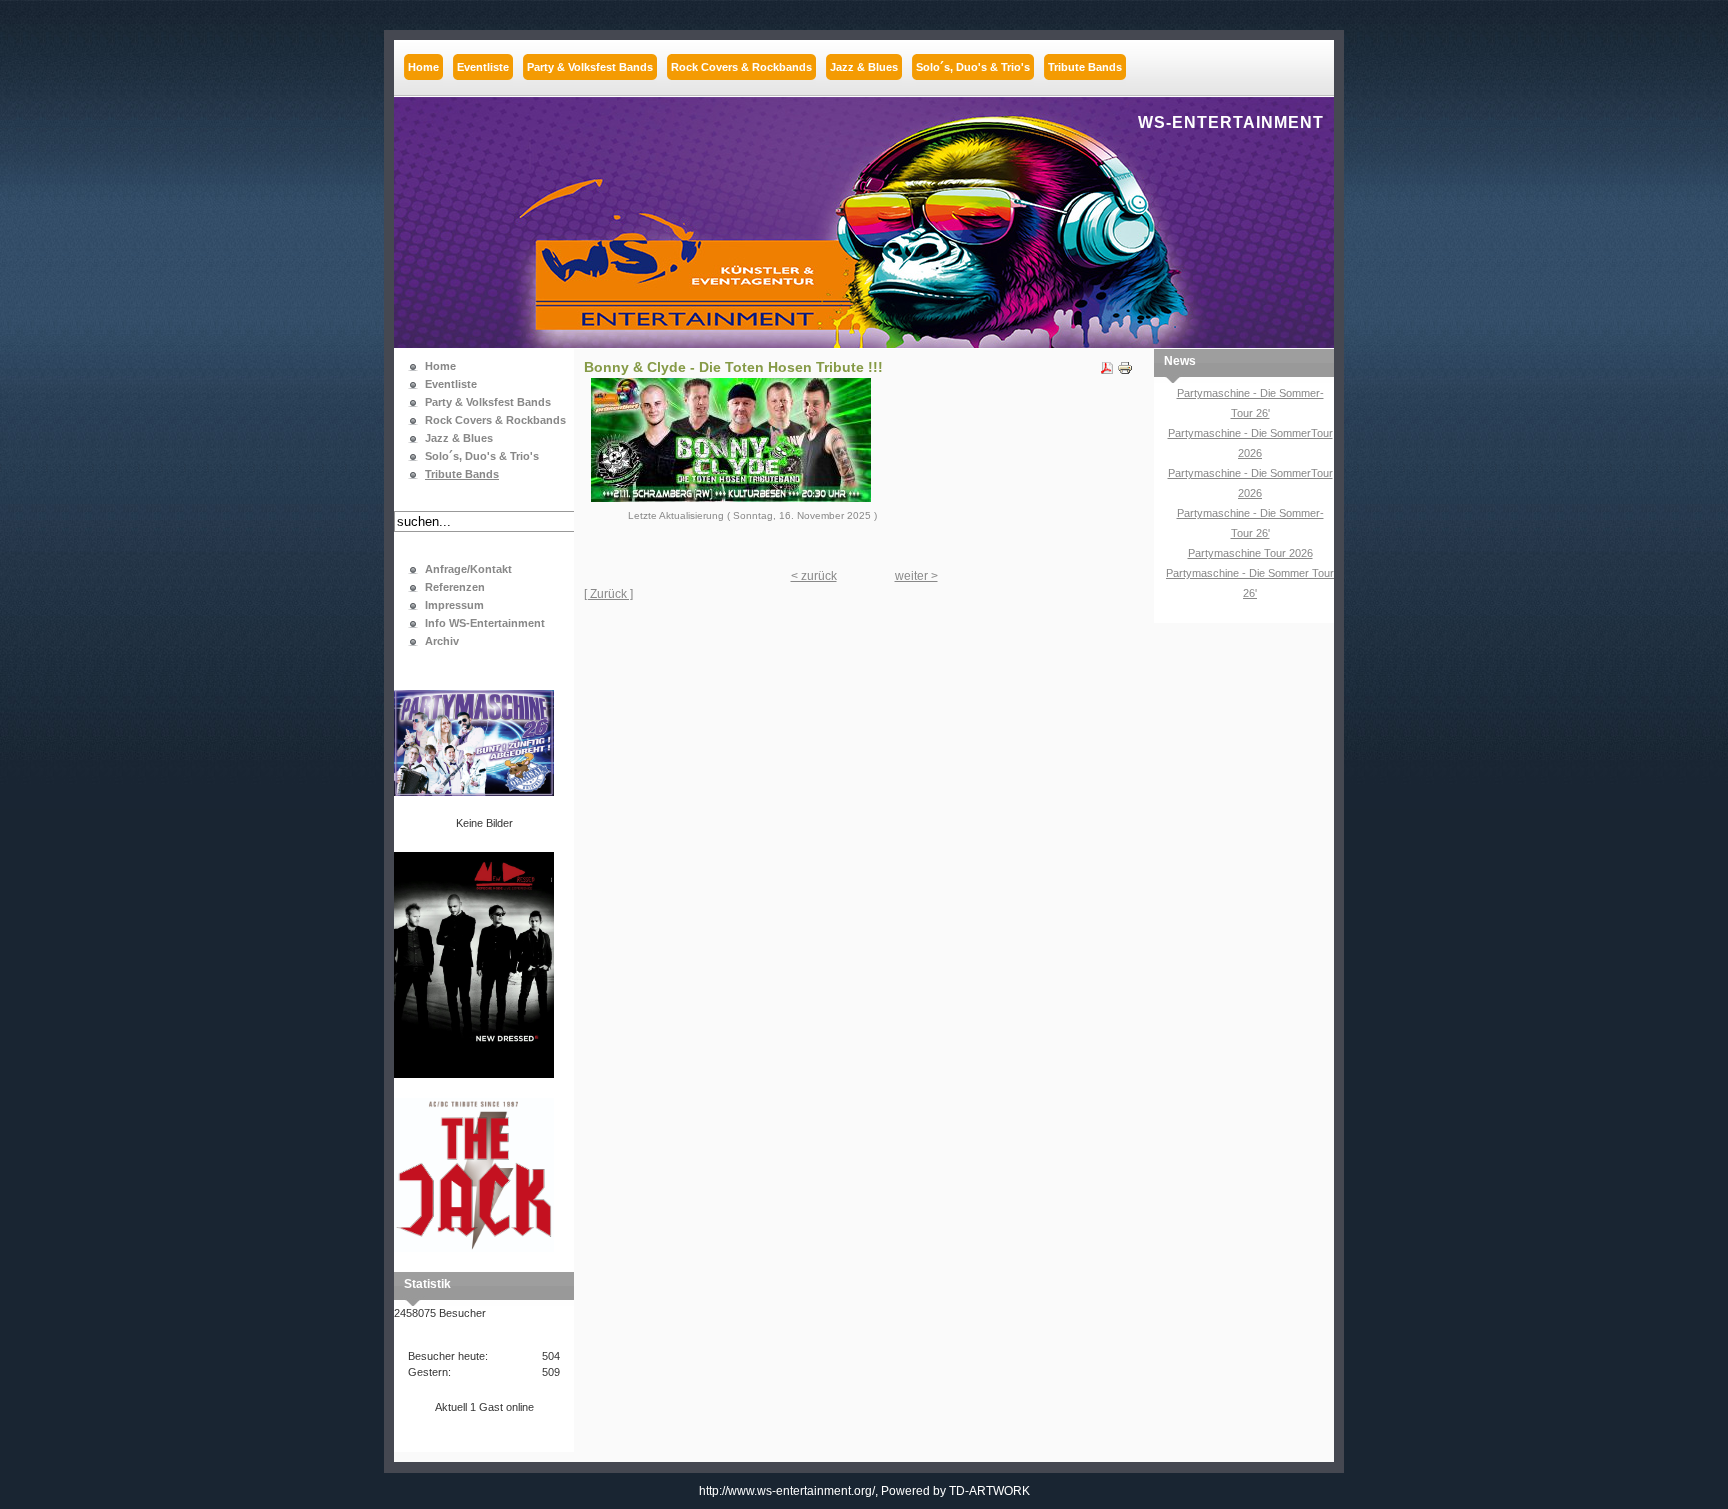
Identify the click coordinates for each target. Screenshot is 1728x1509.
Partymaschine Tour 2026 (1250, 553)
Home (440, 366)
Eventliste (451, 384)
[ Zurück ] (608, 594)
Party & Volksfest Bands (488, 402)
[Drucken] (1125, 364)
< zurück (814, 576)
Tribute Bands (462, 474)
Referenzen (455, 587)
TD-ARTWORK (989, 1491)
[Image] (731, 498)
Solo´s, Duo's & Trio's (482, 456)
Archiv (442, 641)
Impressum (454, 605)
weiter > (916, 576)
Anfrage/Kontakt (468, 569)
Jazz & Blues (459, 438)
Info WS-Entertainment (485, 623)
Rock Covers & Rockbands (495, 420)
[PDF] (1107, 364)
